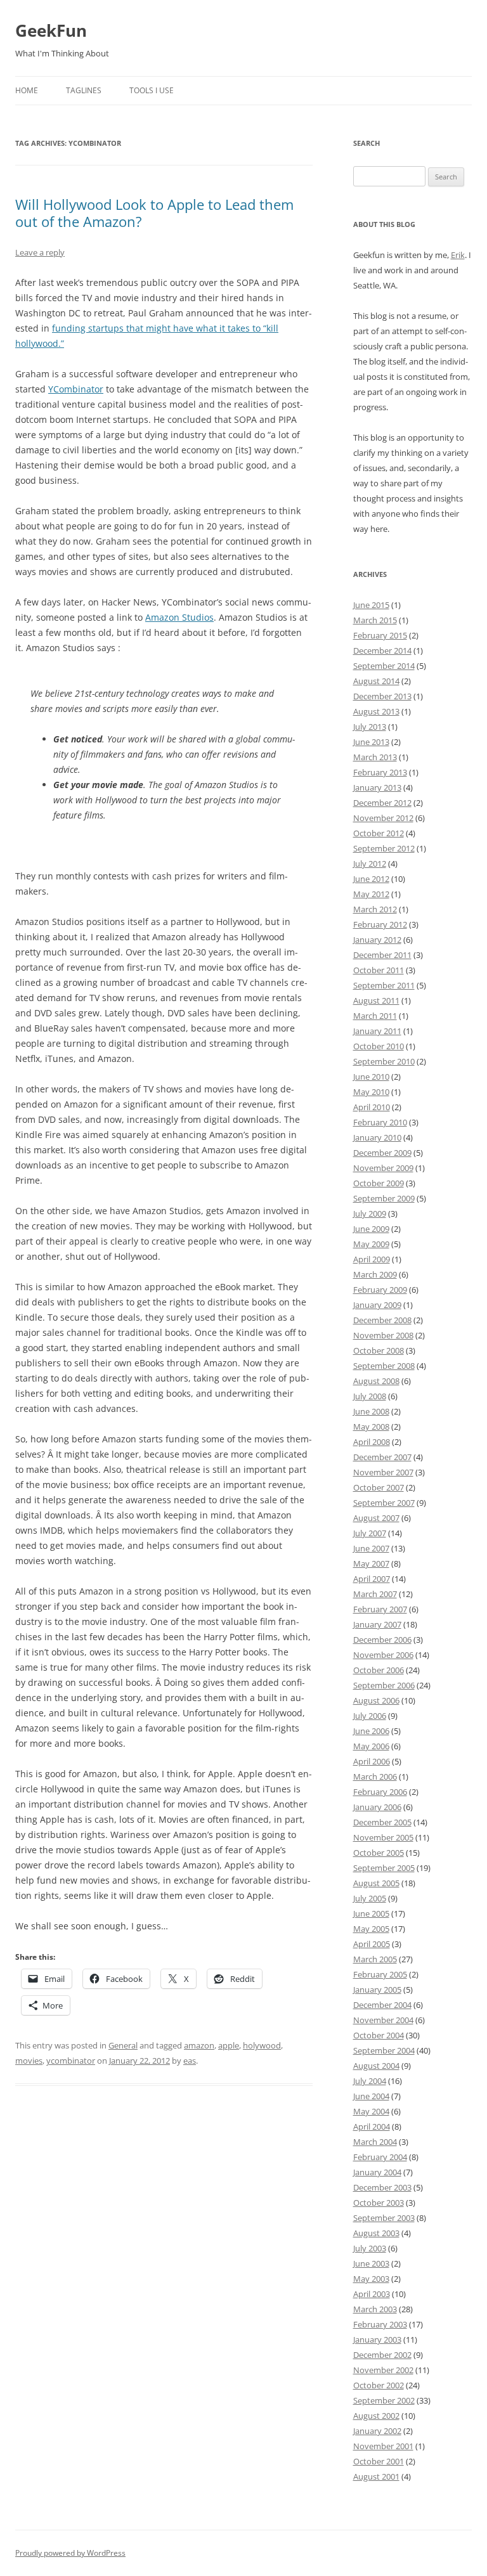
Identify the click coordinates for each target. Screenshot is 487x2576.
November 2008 (383, 1335)
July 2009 (370, 1214)
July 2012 (370, 864)
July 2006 (370, 1716)
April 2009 (372, 1259)
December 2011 (382, 955)
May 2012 (371, 894)
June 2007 (371, 1548)
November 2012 (383, 818)
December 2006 (382, 1640)
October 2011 (379, 970)
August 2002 (376, 2416)
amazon (199, 2045)
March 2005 (375, 1959)
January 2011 (377, 1031)
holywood (262, 2045)
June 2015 (371, 605)
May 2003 (371, 2279)
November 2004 (383, 2020)
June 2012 (371, 879)
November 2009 (383, 1168)
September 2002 (384, 2400)
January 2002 (377, 2431)
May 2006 (371, 1746)
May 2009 (371, 1244)
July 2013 (370, 727)
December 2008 (382, 1320)
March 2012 (375, 909)
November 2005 (383, 1837)
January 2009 (377, 1305)
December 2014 (382, 650)
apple (229, 2045)
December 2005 (382, 1822)
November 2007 (383, 1472)
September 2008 (384, 1366)
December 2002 (382, 2355)
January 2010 (377, 1137)
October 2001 (379, 2461)
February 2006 (380, 1792)
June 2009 (371, 1229)
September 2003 (384, 2218)
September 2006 (384, 1685)
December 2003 (382, 2187)
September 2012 (384, 848)
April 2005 (372, 1944)
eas (190, 2061)
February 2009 (380, 1290)
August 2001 (376, 2476)
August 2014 (376, 681)
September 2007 (384, 1503)
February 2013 (380, 772)
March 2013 (375, 757)
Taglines (84, 90)
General (123, 2045)
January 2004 (377, 2172)
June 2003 (371, 2263)
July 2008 (370, 1396)
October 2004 (379, 2035)
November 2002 (383, 2370)
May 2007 (371, 1563)
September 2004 (384, 2050)
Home (27, 90)
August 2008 (376, 1381)
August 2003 (376, 2233)
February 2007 (380, 1609)
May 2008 (371, 1427)
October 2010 (379, 1046)
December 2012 (382, 803)
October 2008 (379, 1350)
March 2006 (375, 1777)
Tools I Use (152, 90)
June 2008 (371, 1411)
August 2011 (376, 1000)
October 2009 (379, 1183)
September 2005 (384, 1868)
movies (29, 2061)
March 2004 (375, 2142)
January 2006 (377, 1807)
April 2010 (372, 1107)
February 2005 (380, 1974)
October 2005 (379, 1853)
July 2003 (370, 2248)
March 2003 (375, 2309)
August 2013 (376, 711)
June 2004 (371, 2096)
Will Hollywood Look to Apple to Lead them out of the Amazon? (154, 212)
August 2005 (376, 1883)
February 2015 (380, 635)
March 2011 (375, 1016)
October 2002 (379, 2385)
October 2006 (379, 1670)
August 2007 (376, 1518)
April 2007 (372, 1579)
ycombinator (71, 2061)
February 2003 (380, 2324)
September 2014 (384, 666)
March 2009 (375, 1274)
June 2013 (371, 742)
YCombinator (76, 389)
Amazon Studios (179, 617)
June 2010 (371, 1077)
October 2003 (379, 2203)
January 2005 (377, 1990)
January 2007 (377, 1624)
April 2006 (372, 1761)
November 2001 (383, 2446)
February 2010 (380, 1122)
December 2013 (382, 696)
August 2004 (376, 2066)
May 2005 (371, 1929)
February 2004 (380, 2157)
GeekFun (51, 30)
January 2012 (377, 940)
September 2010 (384, 1061)
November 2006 (383, 1655)
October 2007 (379, 1487)
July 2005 (370, 1898)
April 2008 (372, 1442)
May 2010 (371, 1092)
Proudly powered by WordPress (70, 2553)
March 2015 (375, 620)
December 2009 (382, 1153)
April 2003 (372, 2294)
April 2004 (372, 2126)
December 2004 (382, 2005)
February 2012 (380, 924)
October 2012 (379, 833)
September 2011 (384, 985)
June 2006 (371, 1731)
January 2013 (377, 787)
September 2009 (384, 1198)
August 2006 (376, 1700)
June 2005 (371, 1913)
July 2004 (370, 2081)
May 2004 (371, 2111)
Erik (458, 255)
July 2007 (370, 1533)
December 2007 (382, 1457)
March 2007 (375, 1594)
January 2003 (377, 2340)
